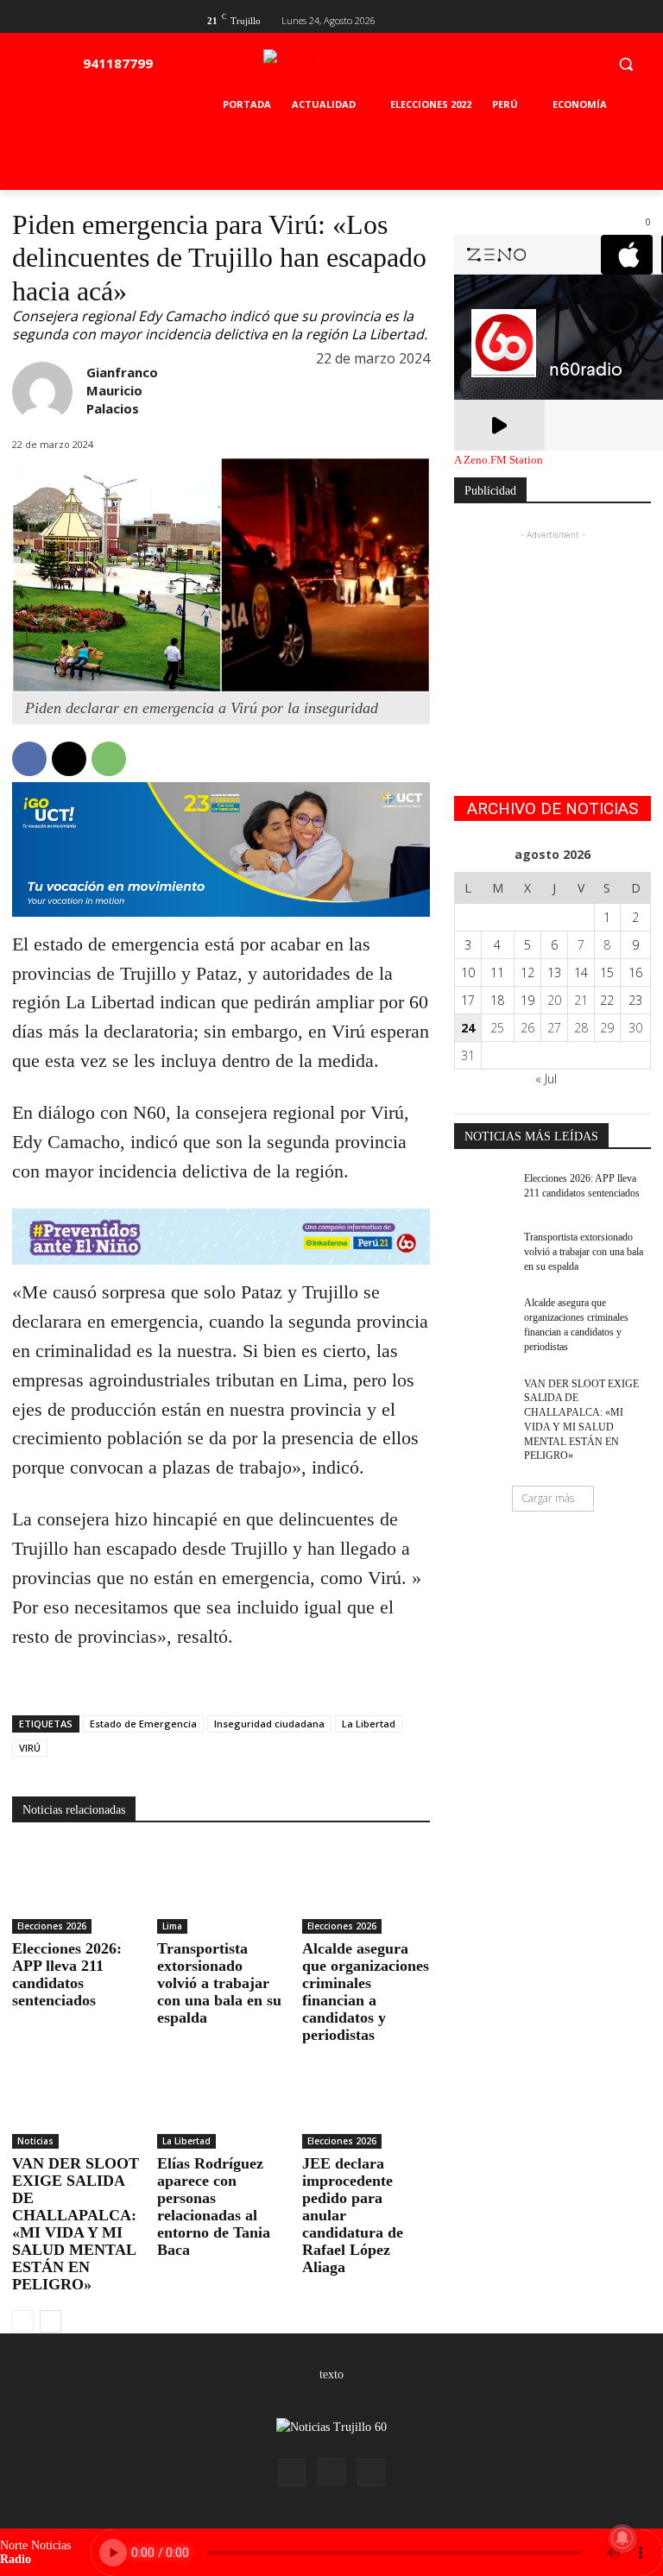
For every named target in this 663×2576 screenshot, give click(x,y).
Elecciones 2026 (52, 1926)
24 (468, 1028)
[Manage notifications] (622, 2538)
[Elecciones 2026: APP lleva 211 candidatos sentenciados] (76, 1890)
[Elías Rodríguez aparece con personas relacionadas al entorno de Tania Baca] (221, 2104)
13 (554, 972)
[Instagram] (331, 2472)
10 (468, 972)
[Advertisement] (552, 630)
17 (468, 1000)
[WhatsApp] (109, 759)
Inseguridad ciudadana (269, 1724)
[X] (612, 19)
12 (527, 972)
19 (527, 1000)
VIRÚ (30, 1748)
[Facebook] (585, 19)
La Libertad (369, 1724)
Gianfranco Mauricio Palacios (122, 390)
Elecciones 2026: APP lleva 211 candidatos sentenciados (67, 1974)
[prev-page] (23, 2321)
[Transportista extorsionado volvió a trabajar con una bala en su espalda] (221, 1890)
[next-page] (51, 2321)
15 (607, 972)
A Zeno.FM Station (499, 460)
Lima (172, 1926)
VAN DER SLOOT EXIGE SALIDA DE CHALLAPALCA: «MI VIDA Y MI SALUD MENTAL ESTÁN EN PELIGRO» (76, 2224)
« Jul (546, 1079)
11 (497, 972)
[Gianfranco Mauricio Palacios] (42, 392)
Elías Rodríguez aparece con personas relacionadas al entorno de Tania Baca (214, 2207)
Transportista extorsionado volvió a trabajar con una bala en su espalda (219, 1983)
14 (581, 972)
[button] (625, 63)
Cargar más (548, 1498)
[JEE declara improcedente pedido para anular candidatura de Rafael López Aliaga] (366, 2104)
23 (635, 1000)
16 (635, 972)
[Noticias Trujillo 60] (358, 68)
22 (607, 1000)
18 (497, 1000)
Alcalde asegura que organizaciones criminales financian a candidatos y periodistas (366, 1992)
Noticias (35, 2141)
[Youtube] (641, 19)
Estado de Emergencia (143, 1724)
